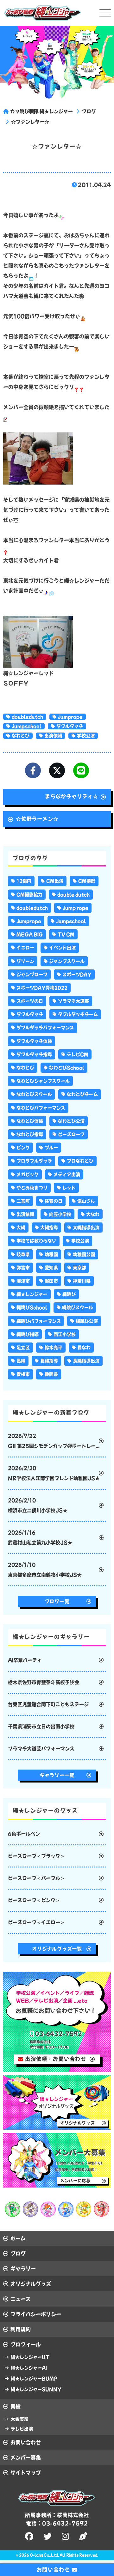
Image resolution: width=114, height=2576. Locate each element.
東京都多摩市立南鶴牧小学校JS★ (45, 1570)
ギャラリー (23, 2269)
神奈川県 (82, 1281)
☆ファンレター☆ (30, 122)
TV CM (66, 934)
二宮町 (23, 1201)
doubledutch (27, 717)
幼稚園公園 (84, 1254)
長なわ (84, 1348)
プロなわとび (80, 1161)
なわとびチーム (82, 1094)
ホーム (18, 2238)
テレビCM (78, 1054)
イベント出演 (62, 948)
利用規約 (21, 2329)
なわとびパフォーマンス (41, 1108)
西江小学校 (65, 1334)
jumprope (70, 717)
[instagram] (66, 2536)
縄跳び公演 (87, 1321)
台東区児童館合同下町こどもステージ (48, 1704)
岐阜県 (23, 1254)
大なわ (93, 1214)
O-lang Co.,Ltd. (44, 2555)
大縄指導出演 (86, 1228)
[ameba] (84, 2536)
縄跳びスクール (78, 1307)
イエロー (25, 948)
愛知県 (51, 1268)
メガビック (28, 1174)
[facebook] (30, 2536)
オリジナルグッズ (31, 2284)
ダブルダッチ (70, 726)
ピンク (23, 1148)
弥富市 (23, 1268)
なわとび (21, 736)
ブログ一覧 (57, 1601)
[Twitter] (57, 770)
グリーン (25, 961)
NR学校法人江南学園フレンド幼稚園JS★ (54, 1473)
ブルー (51, 1148)
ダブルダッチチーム (78, 1014)
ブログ (89, 111)
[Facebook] (33, 770)
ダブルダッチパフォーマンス (45, 1028)
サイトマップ (26, 2473)
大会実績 (20, 2419)
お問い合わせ (26, 2442)
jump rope (76, 908)
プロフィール (26, 2344)
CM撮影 (87, 881)
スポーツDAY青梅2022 (42, 988)
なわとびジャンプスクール (43, 1081)
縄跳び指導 (28, 1334)
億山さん (86, 1201)
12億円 (24, 881)
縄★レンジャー (32, 1294)
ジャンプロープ (32, 974)
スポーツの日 (30, 1001)
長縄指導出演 (86, 1361)
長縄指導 (49, 1361)
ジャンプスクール (67, 961)
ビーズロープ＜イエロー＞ (36, 1922)
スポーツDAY (77, 974)
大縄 (21, 1228)
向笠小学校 (60, 1214)
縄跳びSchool (32, 1307)
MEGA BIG (30, 934)
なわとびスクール (34, 1094)
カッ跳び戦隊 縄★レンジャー (41, 111)
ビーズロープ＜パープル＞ (36, 1878)
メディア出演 (67, 1174)
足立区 (23, 1348)
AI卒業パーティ (25, 1660)
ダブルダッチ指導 (34, 1054)
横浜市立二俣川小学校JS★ (38, 1505)
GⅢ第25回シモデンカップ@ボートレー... (54, 1441)
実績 (16, 2406)
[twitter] (48, 2536)
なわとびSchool (67, 1068)
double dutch (73, 895)
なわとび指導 (30, 1134)
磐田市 (51, 1281)
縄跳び (69, 1294)
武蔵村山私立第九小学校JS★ (40, 1538)
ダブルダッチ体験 (34, 1041)
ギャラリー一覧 (57, 1775)
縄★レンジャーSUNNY (36, 2389)
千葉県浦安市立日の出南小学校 (41, 1726)
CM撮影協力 (29, 895)
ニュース (21, 2299)
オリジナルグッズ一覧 (57, 1949)
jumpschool (27, 726)
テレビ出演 (22, 2429)
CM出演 (55, 881)
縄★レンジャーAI (29, 2368)
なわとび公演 (71, 1121)
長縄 (21, 1361)
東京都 (79, 1268)
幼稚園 (51, 1254)
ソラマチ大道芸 (73, 1001)
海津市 (23, 1281)
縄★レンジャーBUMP (34, 2379)
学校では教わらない (36, 1241)
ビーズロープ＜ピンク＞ (34, 1900)
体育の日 (54, 1201)
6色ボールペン (24, 1834)
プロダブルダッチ (34, 1161)
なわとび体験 (30, 1121)
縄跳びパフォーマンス (39, 1321)
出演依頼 (53, 736)
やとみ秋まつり (32, 1188)
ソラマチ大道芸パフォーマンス (41, 1749)
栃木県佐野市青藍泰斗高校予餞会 (44, 1682)
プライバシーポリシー (36, 2314)
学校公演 (86, 736)
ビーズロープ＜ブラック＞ (36, 1856)
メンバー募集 (26, 2458)
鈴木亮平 (54, 1348)
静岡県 (51, 1374)
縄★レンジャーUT (30, 2357)
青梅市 (23, 1374)
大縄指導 (49, 1228)
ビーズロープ (71, 1134)
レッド (69, 1188)
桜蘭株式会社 (73, 2515)
